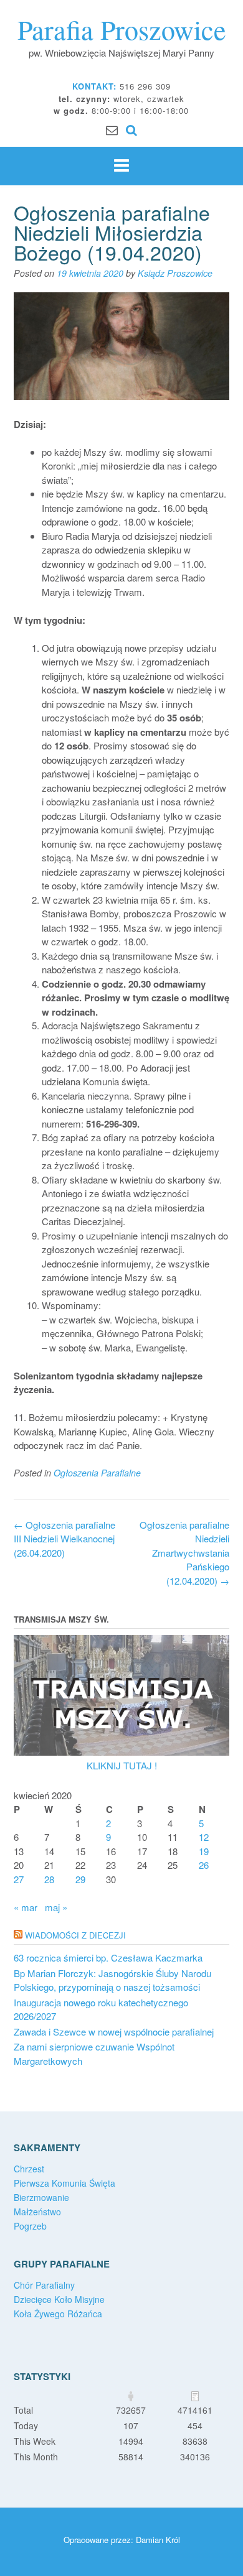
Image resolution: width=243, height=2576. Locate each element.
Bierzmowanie (41, 2197)
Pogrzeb (30, 2226)
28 (49, 1879)
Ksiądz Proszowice (175, 273)
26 (204, 1865)
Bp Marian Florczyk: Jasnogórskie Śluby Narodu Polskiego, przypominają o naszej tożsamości (112, 1980)
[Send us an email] (112, 129)
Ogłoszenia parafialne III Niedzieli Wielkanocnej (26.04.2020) (64, 1539)
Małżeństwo (37, 2212)
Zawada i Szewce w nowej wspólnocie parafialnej (114, 2032)
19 (204, 1851)
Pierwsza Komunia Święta (64, 2183)
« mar (26, 1907)
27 (19, 1879)
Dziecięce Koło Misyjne (59, 2299)
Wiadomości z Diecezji (75, 1935)
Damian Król (158, 2540)
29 (80, 1879)
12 (204, 1837)
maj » (56, 1907)
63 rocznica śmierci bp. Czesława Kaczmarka (108, 1957)
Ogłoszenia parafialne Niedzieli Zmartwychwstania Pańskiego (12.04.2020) (184, 1553)
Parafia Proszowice (122, 29)
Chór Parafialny (44, 2285)
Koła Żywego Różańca (58, 2314)
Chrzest (29, 2169)
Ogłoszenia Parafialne (97, 1473)
